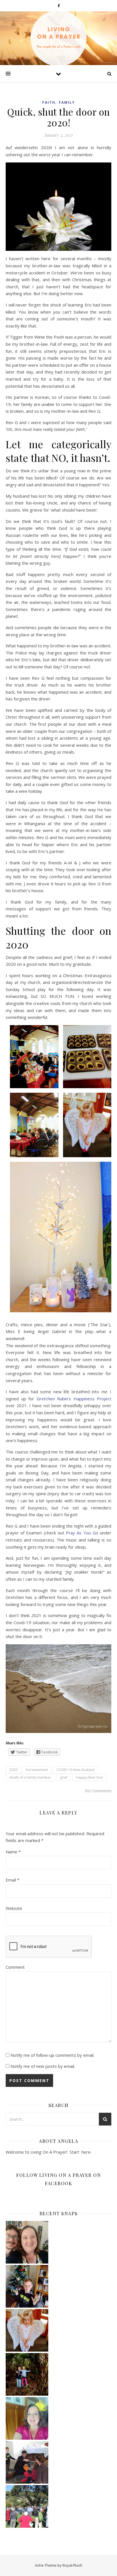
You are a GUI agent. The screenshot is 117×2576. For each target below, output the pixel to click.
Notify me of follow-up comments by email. (52, 2055)
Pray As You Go (81, 1533)
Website (14, 1908)
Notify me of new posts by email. (43, 2066)
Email (12, 1880)
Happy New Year (90, 1777)
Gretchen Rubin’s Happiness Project (74, 1399)
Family (67, 102)
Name (13, 1852)
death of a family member (30, 1777)
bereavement (37, 1770)
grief (64, 1777)
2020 (13, 1770)
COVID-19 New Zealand (75, 1770)
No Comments (98, 1791)
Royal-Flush (72, 2565)
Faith (49, 102)
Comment (15, 1967)
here (85, 2152)
